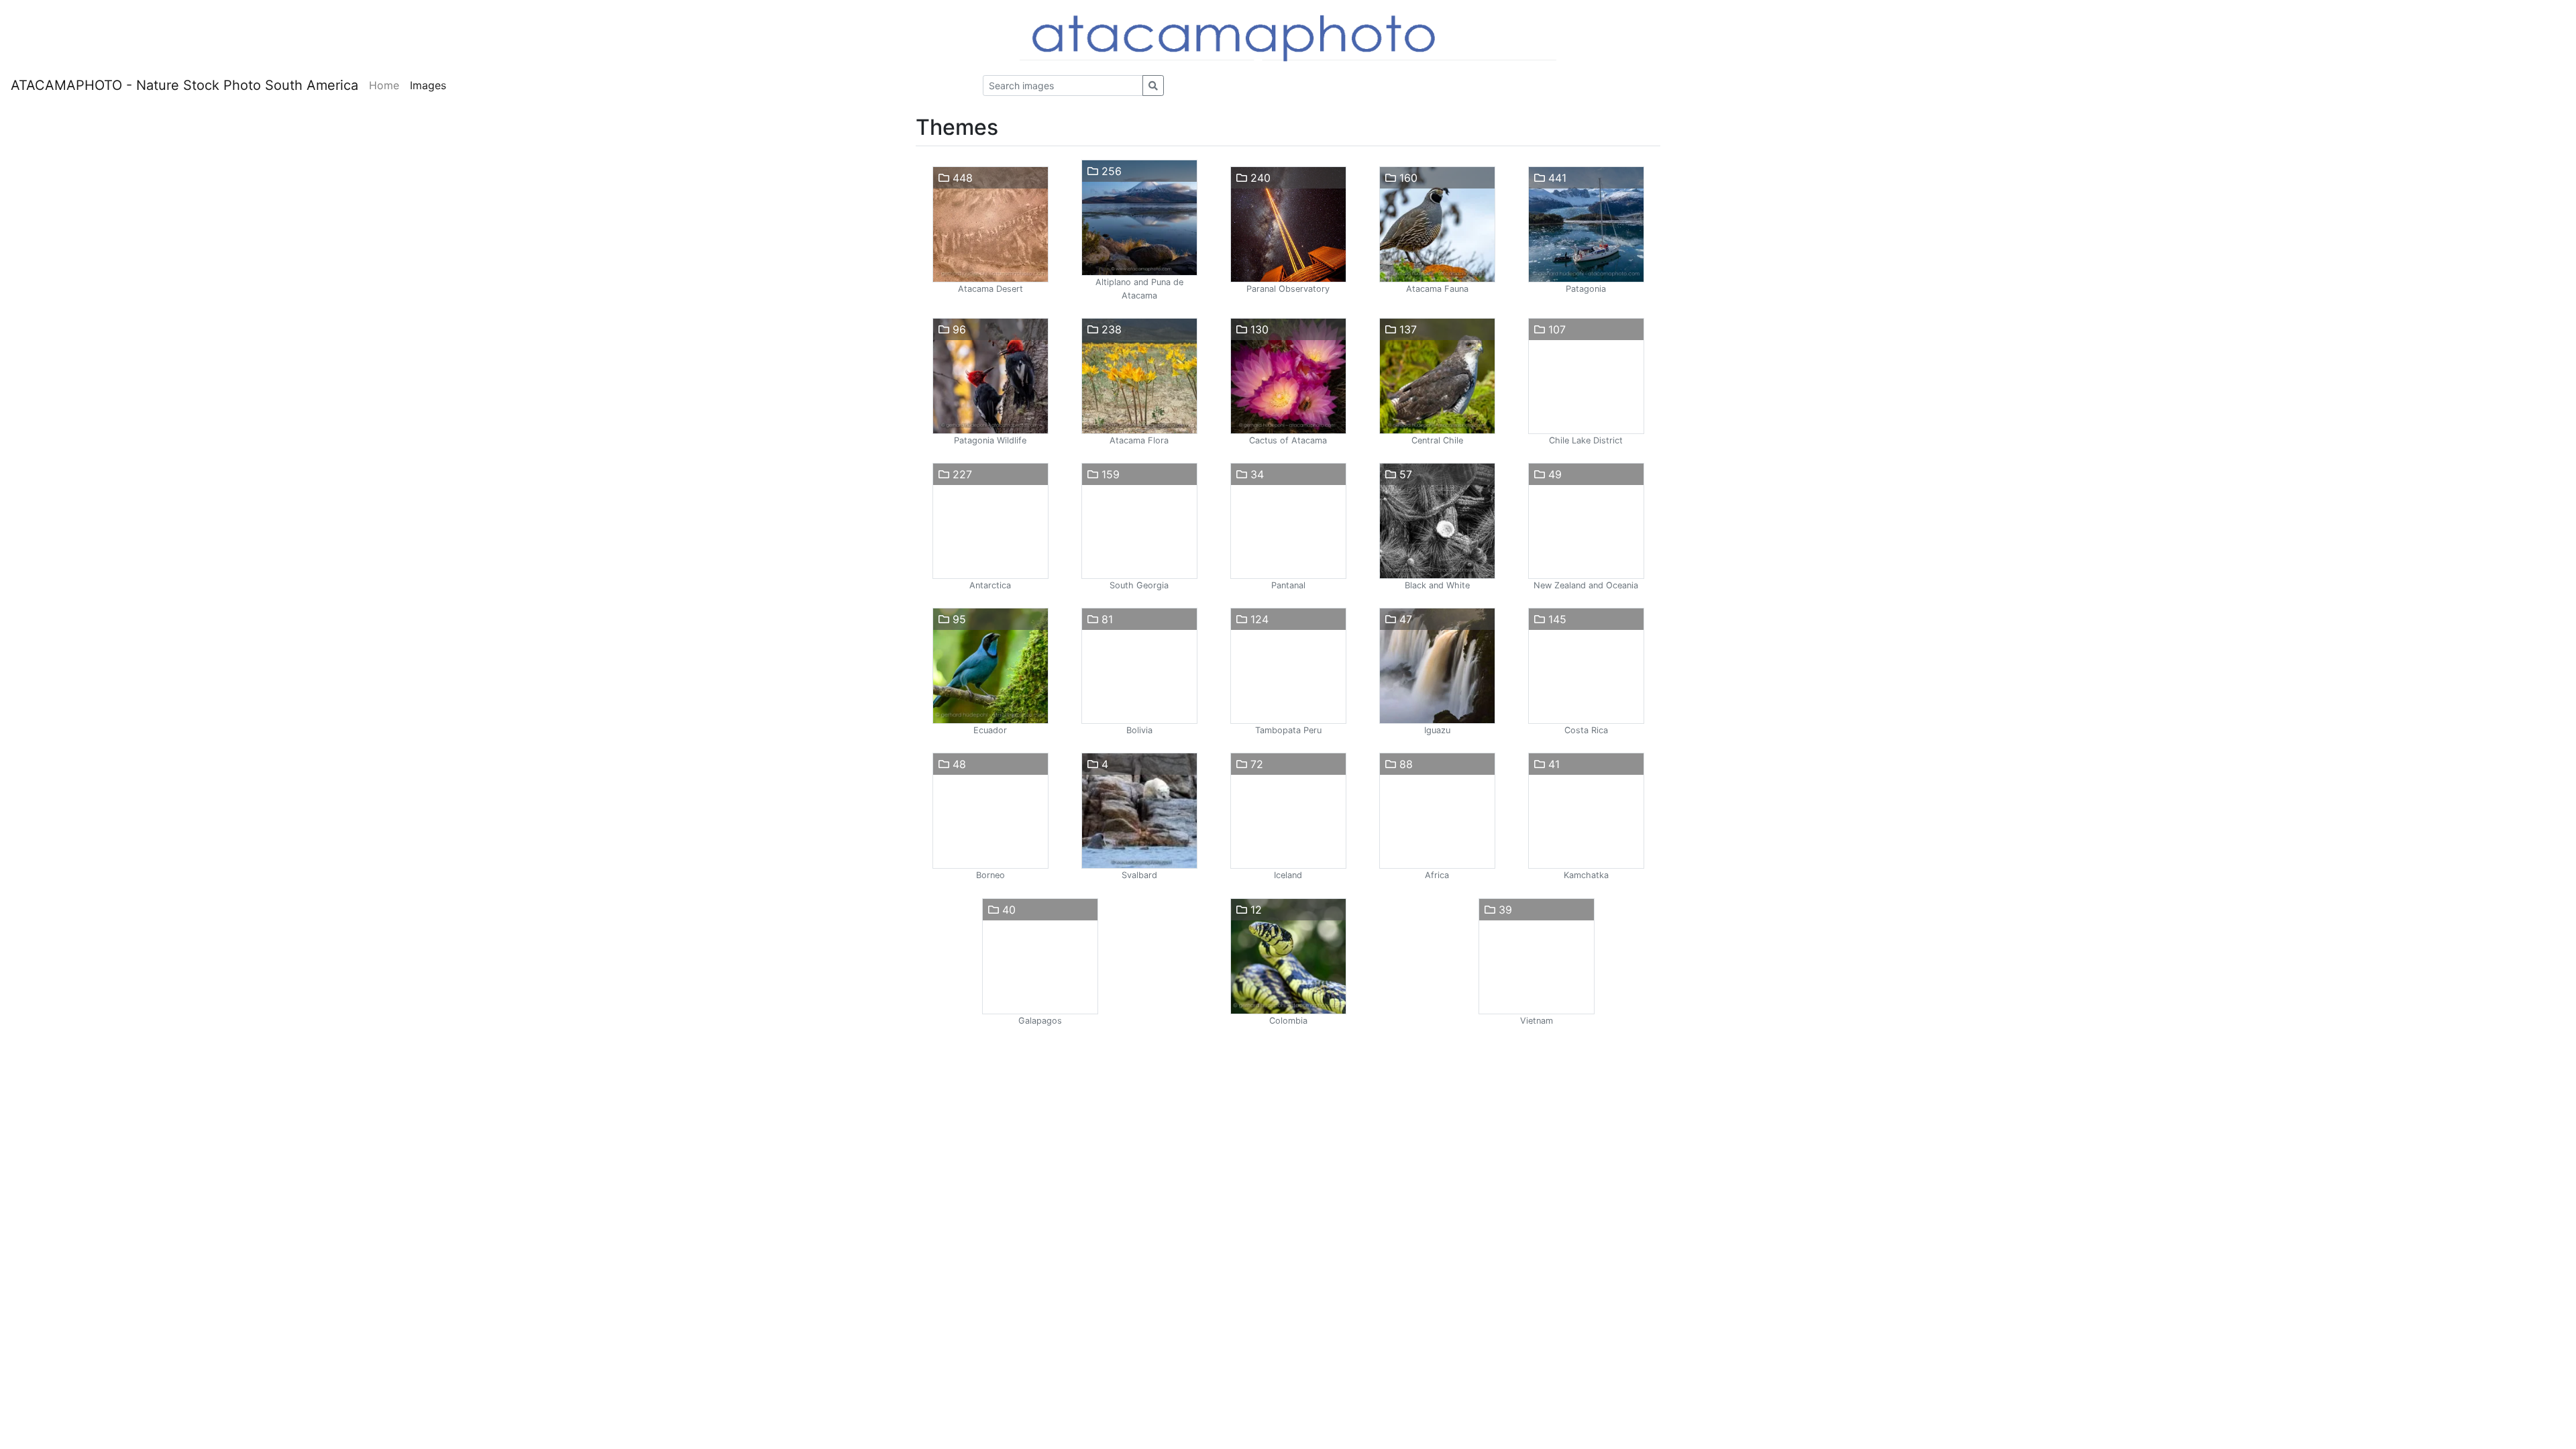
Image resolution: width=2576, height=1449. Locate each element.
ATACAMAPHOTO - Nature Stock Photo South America (184, 85)
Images (428, 85)
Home (384, 85)
